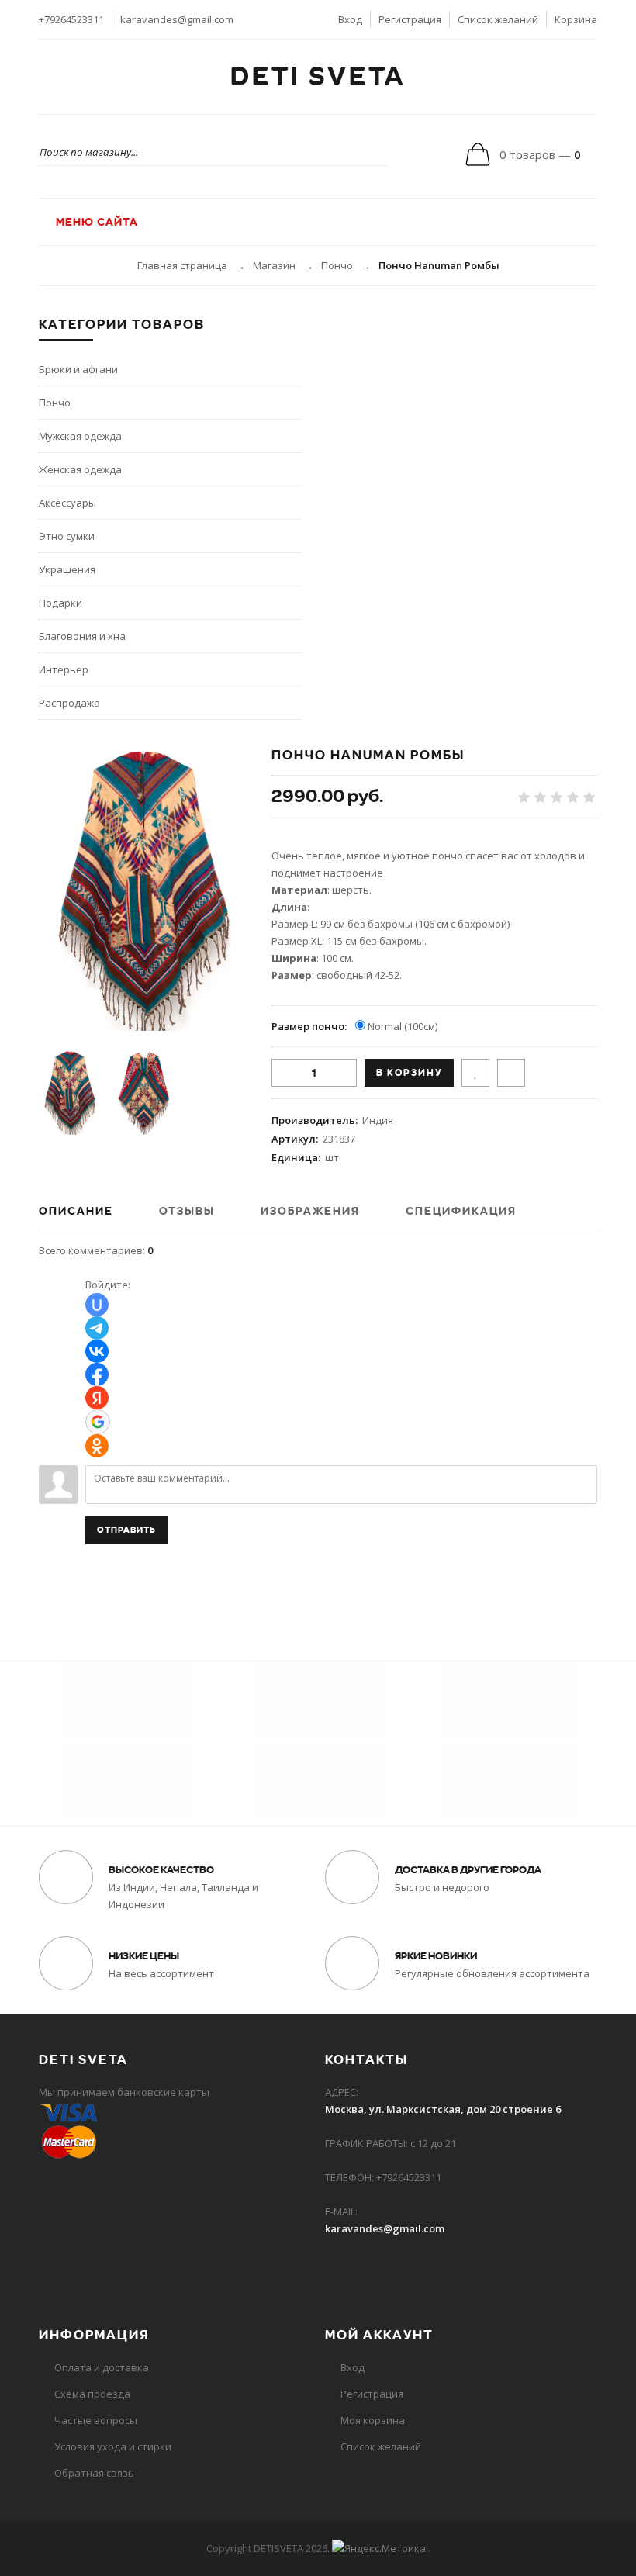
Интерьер (64, 669)
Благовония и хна (82, 636)
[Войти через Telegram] (97, 1328)
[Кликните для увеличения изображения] (143, 891)
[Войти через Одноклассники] (97, 1446)
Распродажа (69, 703)
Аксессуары (67, 503)
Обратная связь (94, 2473)
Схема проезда (92, 2394)
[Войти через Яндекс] (97, 1398)
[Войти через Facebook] (97, 1374)
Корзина (576, 19)
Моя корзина (373, 2420)
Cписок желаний (381, 2446)
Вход (350, 19)
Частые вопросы (96, 2420)
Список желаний (498, 19)
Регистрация (410, 19)
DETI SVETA (318, 77)
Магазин (274, 265)
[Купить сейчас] (511, 1073)
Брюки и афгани (78, 369)
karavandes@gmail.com (177, 19)
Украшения (67, 569)
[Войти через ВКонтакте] (97, 1351)
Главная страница (182, 265)
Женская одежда (80, 469)
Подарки (60, 603)
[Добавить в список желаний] (475, 1073)
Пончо (337, 265)
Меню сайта (95, 222)
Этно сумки (67, 536)
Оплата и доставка (102, 2367)
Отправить (126, 1530)
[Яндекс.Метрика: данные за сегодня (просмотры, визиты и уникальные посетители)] (379, 2548)
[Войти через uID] (97, 1305)
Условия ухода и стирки (113, 2446)
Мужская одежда (80, 436)
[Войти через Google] (98, 1422)
